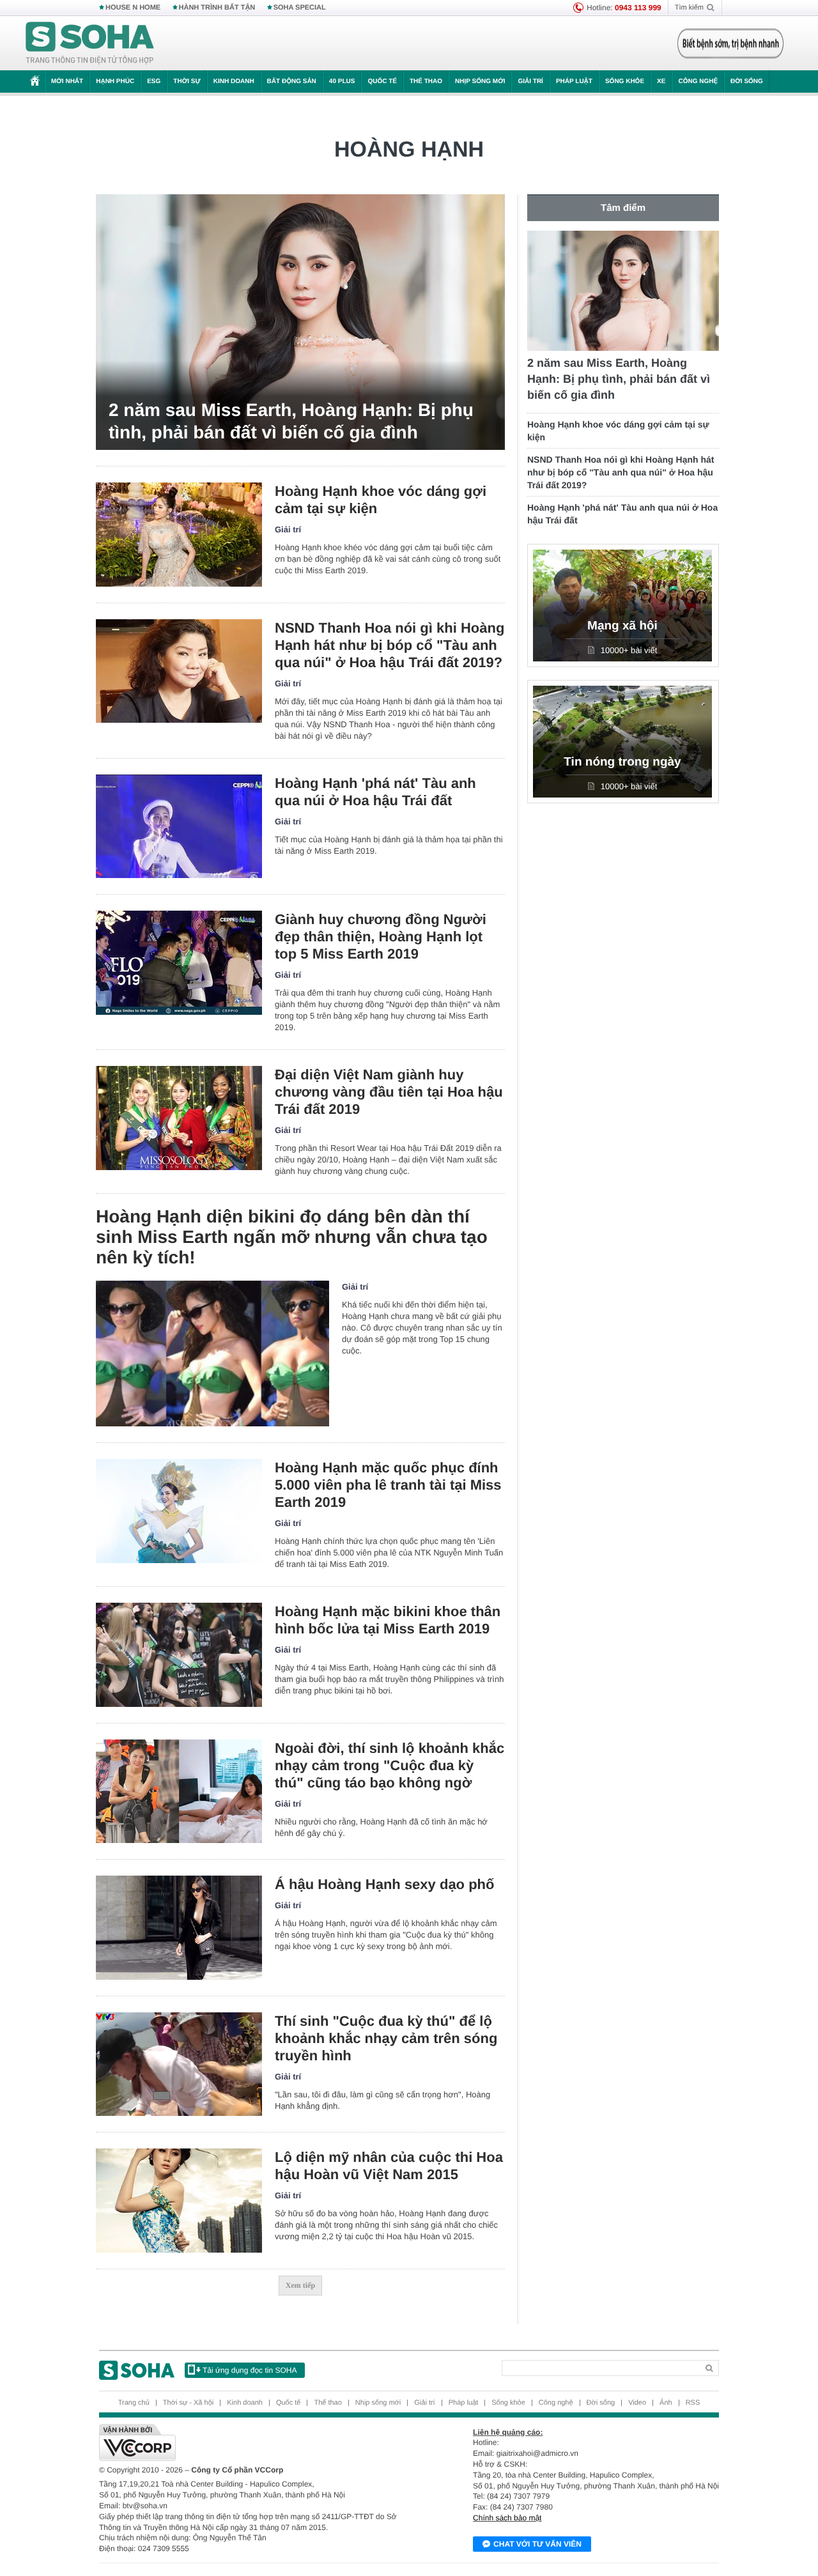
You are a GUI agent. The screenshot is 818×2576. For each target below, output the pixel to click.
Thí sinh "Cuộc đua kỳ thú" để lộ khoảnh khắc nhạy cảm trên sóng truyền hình (386, 2038)
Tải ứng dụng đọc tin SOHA (250, 2370)
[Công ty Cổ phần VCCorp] (254, 2442)
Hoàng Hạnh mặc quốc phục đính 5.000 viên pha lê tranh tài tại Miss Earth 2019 (388, 1485)
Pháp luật (574, 81)
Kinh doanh (234, 81)
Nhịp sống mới (480, 81)
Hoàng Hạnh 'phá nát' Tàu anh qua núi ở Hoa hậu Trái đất (375, 792)
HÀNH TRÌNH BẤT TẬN (217, 8)
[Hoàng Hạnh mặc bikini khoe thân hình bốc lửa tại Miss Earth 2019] (179, 1655)
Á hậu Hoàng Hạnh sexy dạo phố (384, 1884)
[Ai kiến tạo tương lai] (727, 43)
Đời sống (747, 81)
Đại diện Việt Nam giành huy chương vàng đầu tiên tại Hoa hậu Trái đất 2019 (389, 1092)
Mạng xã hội (622, 626)
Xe (661, 81)
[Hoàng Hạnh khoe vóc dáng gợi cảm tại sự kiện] (179, 535)
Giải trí (530, 81)
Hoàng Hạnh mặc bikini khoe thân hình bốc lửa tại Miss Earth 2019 (388, 1620)
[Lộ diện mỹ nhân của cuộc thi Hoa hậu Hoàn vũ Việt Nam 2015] (179, 2201)
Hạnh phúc (115, 81)
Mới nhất (67, 81)
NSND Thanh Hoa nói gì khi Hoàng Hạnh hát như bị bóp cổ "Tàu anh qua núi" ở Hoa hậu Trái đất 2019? (390, 645)
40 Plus (342, 81)
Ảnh (666, 2403)
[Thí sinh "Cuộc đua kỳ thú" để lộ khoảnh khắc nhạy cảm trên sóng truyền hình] (179, 2064)
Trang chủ (134, 2403)
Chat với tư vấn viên (537, 2544)
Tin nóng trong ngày (622, 762)
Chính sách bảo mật (507, 2518)
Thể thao (426, 81)
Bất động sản (292, 81)
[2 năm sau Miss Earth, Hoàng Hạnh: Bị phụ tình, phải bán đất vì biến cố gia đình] (300, 322)
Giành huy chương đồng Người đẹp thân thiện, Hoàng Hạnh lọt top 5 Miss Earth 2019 (381, 937)
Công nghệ (698, 81)
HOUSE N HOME (133, 8)
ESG (154, 81)
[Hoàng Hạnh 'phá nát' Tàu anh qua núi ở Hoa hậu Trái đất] (179, 827)
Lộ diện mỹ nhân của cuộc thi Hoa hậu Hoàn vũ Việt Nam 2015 (389, 2166)
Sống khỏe (625, 81)
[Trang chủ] (90, 43)
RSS (693, 2403)
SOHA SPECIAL (300, 8)
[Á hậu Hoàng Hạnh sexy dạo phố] (179, 1928)
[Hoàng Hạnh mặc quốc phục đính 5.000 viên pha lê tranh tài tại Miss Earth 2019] (179, 1511)
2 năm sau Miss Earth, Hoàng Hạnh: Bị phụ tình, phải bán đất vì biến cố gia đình (291, 421)
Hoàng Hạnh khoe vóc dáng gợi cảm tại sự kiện (381, 500)
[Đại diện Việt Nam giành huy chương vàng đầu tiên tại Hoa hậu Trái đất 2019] (179, 1118)
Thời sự (187, 81)
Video (637, 2403)
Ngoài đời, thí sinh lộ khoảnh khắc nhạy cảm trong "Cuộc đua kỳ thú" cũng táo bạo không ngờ (390, 1765)
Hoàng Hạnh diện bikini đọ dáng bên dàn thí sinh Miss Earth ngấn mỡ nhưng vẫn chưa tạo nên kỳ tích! (292, 1237)
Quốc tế (382, 81)
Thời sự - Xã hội (188, 2403)
